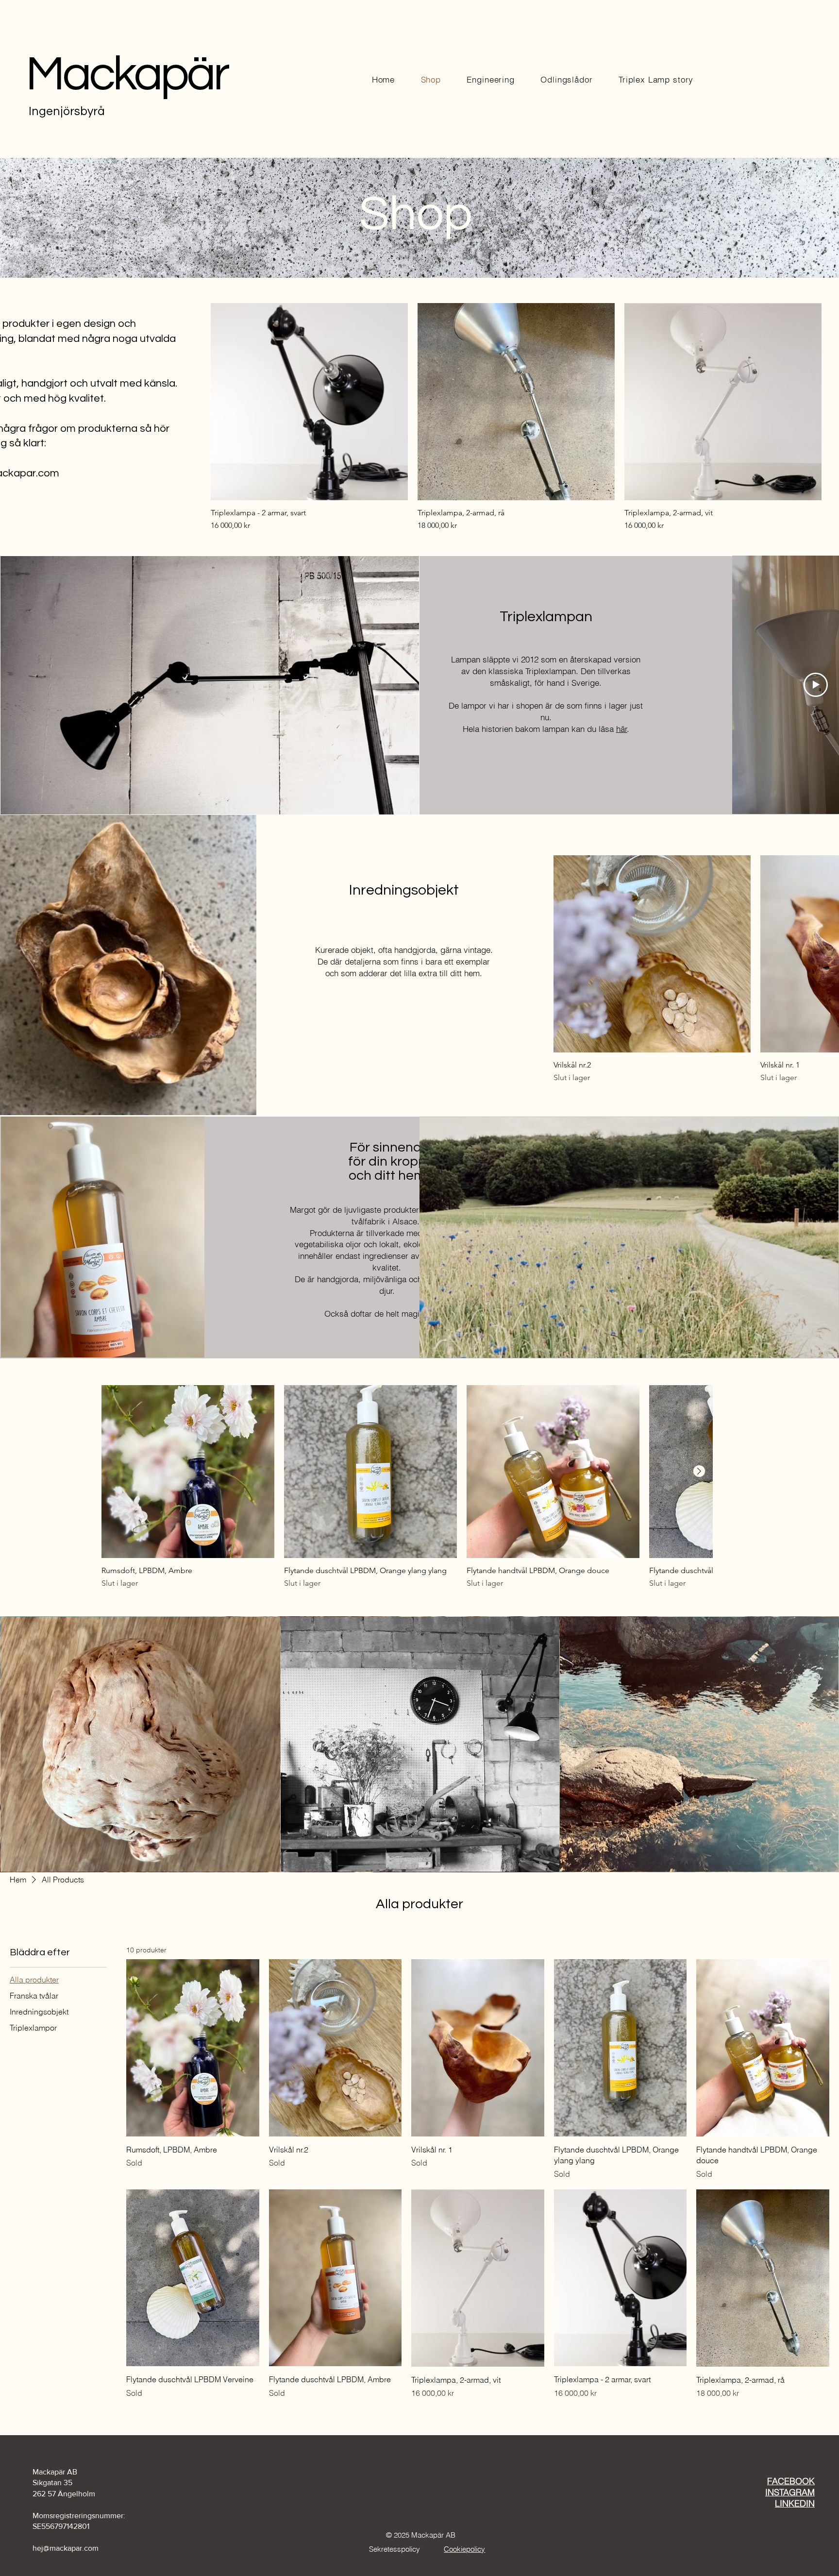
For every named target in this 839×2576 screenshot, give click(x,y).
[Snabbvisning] (309, 402)
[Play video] (816, 685)
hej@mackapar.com (66, 2548)
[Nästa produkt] (699, 1471)
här (622, 729)
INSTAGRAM (790, 2492)
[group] (516, 417)
